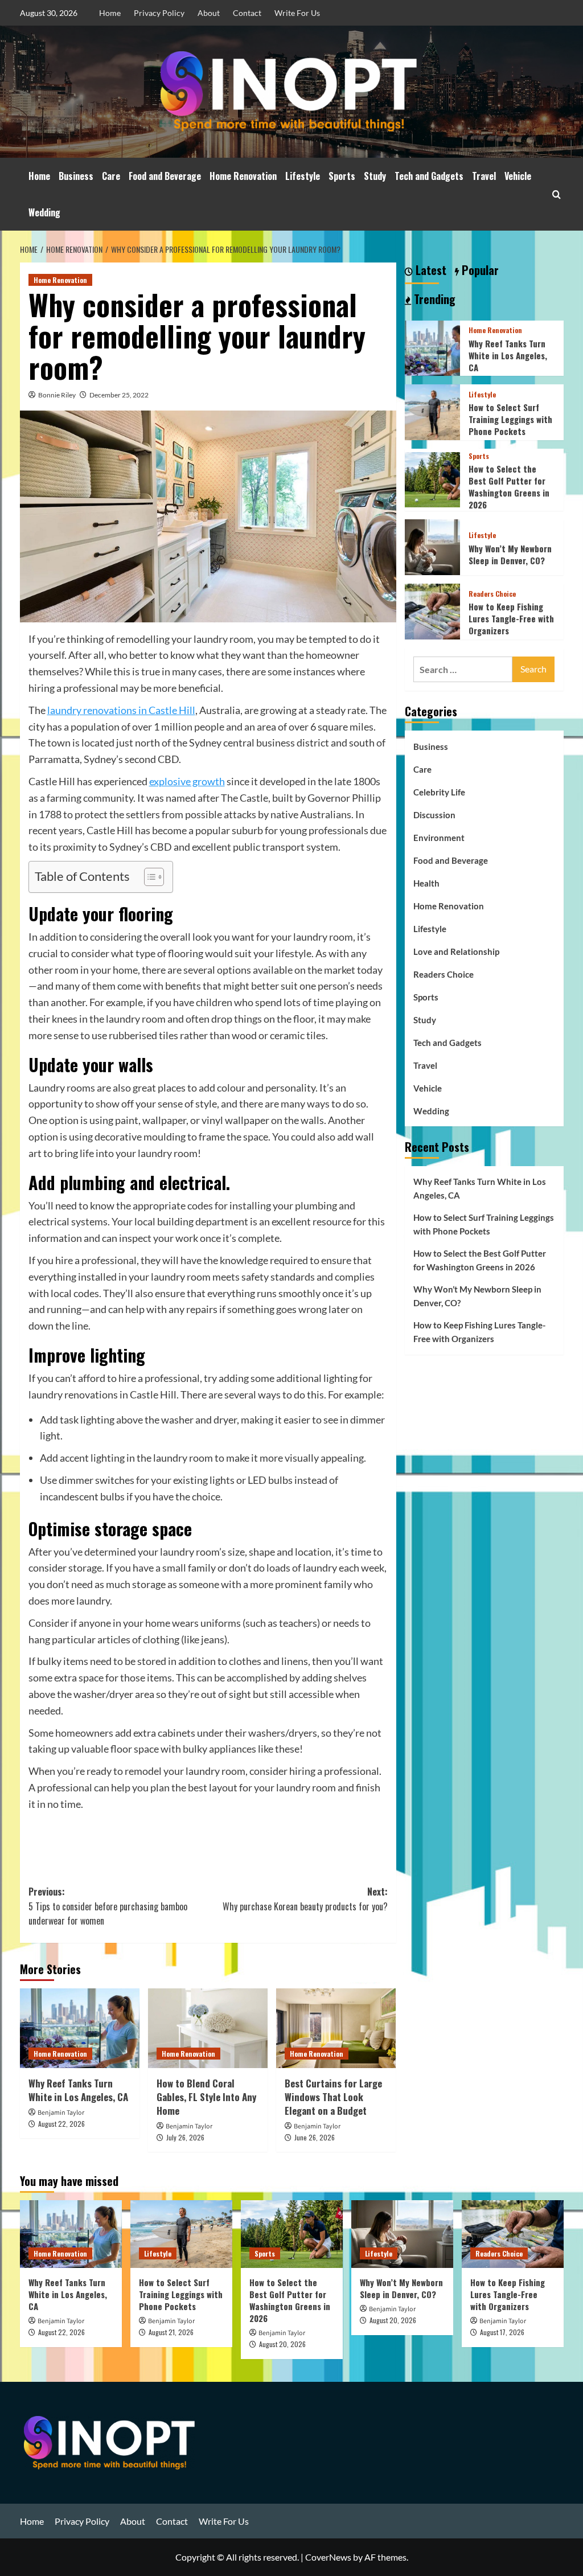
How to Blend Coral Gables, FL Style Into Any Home (206, 2097)
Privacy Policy (159, 13)
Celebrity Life (439, 792)
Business (76, 176)
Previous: (108, 1906)
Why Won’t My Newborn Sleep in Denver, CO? (510, 554)
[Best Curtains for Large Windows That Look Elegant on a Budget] (336, 2028)
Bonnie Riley (57, 395)
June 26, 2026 (315, 2137)
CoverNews (328, 2557)
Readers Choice (492, 594)
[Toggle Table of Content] (148, 877)
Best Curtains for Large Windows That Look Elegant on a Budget (333, 2097)
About (209, 13)
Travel (484, 176)
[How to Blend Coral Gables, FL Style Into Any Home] (208, 2028)
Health (426, 883)
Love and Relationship (456, 951)
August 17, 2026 (502, 2332)
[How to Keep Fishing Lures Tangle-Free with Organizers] (433, 610)
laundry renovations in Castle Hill (121, 710)
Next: (305, 1899)
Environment (439, 838)
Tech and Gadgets (429, 176)
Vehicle (518, 176)
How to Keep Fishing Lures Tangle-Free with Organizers (511, 618)
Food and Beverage (165, 176)
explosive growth (187, 781)
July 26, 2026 (185, 2137)
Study (375, 176)
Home (110, 13)
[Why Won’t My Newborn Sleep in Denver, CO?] (433, 546)
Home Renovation (243, 176)
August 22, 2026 (61, 2124)
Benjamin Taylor (61, 2113)
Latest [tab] (430, 270)
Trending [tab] (433, 300)
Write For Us (297, 13)
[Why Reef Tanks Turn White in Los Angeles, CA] (80, 2028)
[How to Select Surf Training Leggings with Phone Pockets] (433, 411)
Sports (342, 176)
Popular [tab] (479, 270)
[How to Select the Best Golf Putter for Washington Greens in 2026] (433, 479)
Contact (247, 13)
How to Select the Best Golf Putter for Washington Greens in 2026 (509, 487)
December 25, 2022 (119, 395)
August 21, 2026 (171, 2332)
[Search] (557, 194)
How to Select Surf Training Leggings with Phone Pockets (510, 419)
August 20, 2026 (282, 2344)
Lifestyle (303, 176)
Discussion (434, 815)
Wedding (44, 212)
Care (111, 176)
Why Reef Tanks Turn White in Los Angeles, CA (78, 2090)
